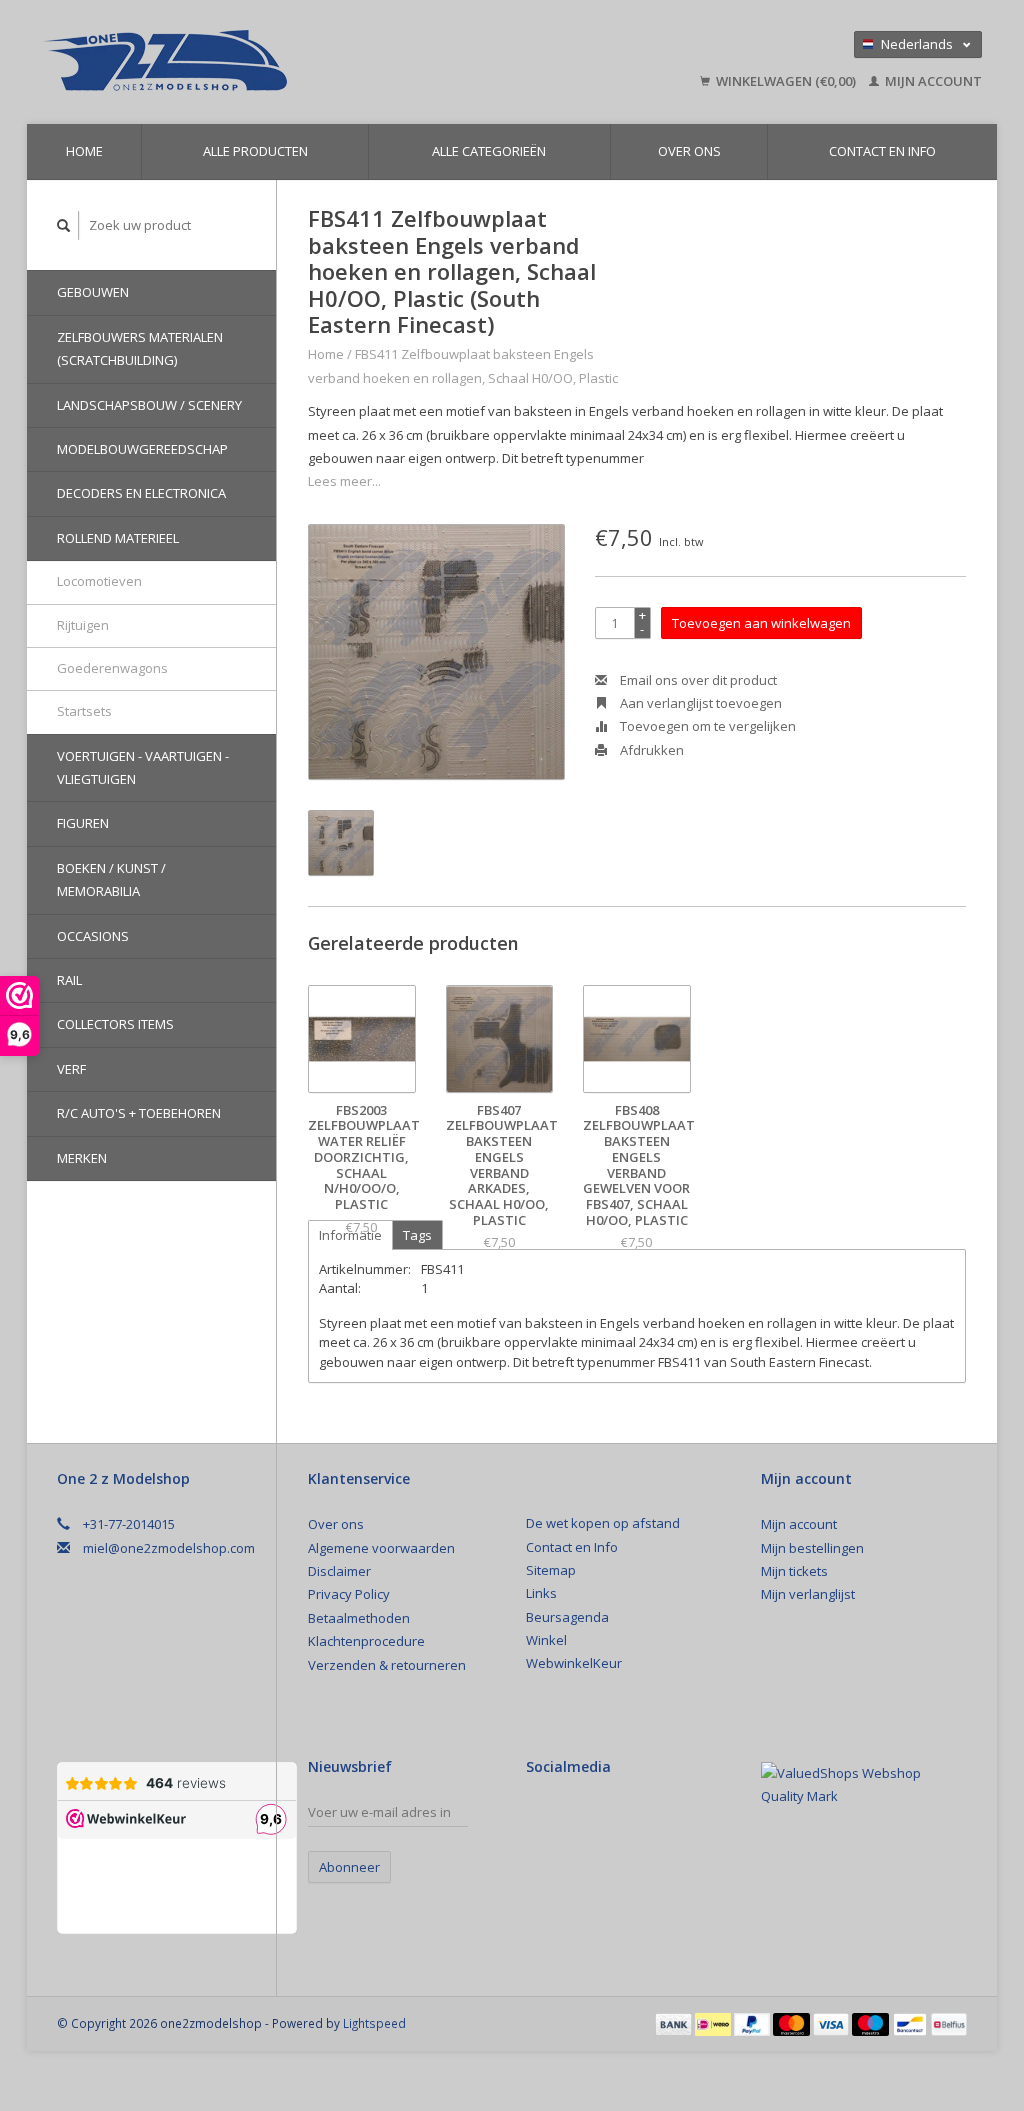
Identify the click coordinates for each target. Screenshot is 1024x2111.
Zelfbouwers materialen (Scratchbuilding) (140, 348)
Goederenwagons (112, 668)
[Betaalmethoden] (675, 2023)
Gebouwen (93, 292)
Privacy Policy (349, 1594)
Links (541, 1593)
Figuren (83, 823)
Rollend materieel (118, 538)
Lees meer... (344, 481)
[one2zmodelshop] (260, 62)
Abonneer (349, 1867)
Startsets (84, 711)
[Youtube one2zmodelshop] (612, 1817)
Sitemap (551, 1570)
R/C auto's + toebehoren (139, 1113)
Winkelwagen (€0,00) (786, 81)
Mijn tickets (794, 1571)
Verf (71, 1069)
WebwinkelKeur (574, 1663)
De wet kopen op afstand (603, 1523)
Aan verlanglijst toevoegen (699, 703)
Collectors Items (115, 1024)
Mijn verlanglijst (808, 1594)
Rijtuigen (83, 625)
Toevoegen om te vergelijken (706, 726)
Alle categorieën (489, 151)
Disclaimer (339, 1571)
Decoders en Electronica (141, 493)
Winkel (546, 1640)
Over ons (689, 151)
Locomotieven (99, 581)
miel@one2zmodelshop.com (169, 1548)
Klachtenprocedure (366, 1641)
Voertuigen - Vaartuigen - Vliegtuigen (143, 767)
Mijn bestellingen (812, 1548)
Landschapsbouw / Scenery (149, 405)
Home (84, 151)
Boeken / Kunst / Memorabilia (111, 879)
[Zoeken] (64, 225)
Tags (417, 1235)
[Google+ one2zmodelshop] (577, 1817)
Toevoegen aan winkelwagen (761, 623)
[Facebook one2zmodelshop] (542, 1817)
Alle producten (255, 151)
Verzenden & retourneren (387, 1665)
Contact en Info (882, 151)
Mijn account (932, 81)
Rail (69, 980)
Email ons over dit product (697, 680)
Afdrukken (650, 750)
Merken (82, 1158)
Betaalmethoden (359, 1618)
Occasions (93, 936)
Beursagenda (567, 1617)
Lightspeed (374, 2023)
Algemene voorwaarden (381, 1548)
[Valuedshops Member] (863, 1785)
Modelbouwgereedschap (142, 449)
